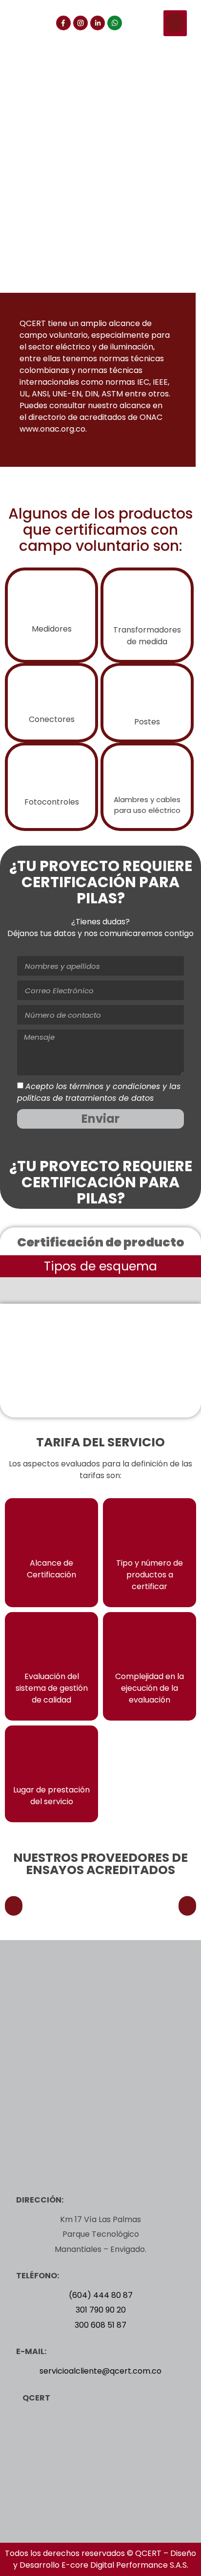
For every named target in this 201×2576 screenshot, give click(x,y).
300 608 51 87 (100, 2325)
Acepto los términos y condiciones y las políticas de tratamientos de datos (99, 1092)
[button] (175, 23)
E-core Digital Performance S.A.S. (125, 2565)
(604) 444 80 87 (101, 2295)
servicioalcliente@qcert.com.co (100, 2371)
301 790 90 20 (101, 2310)
